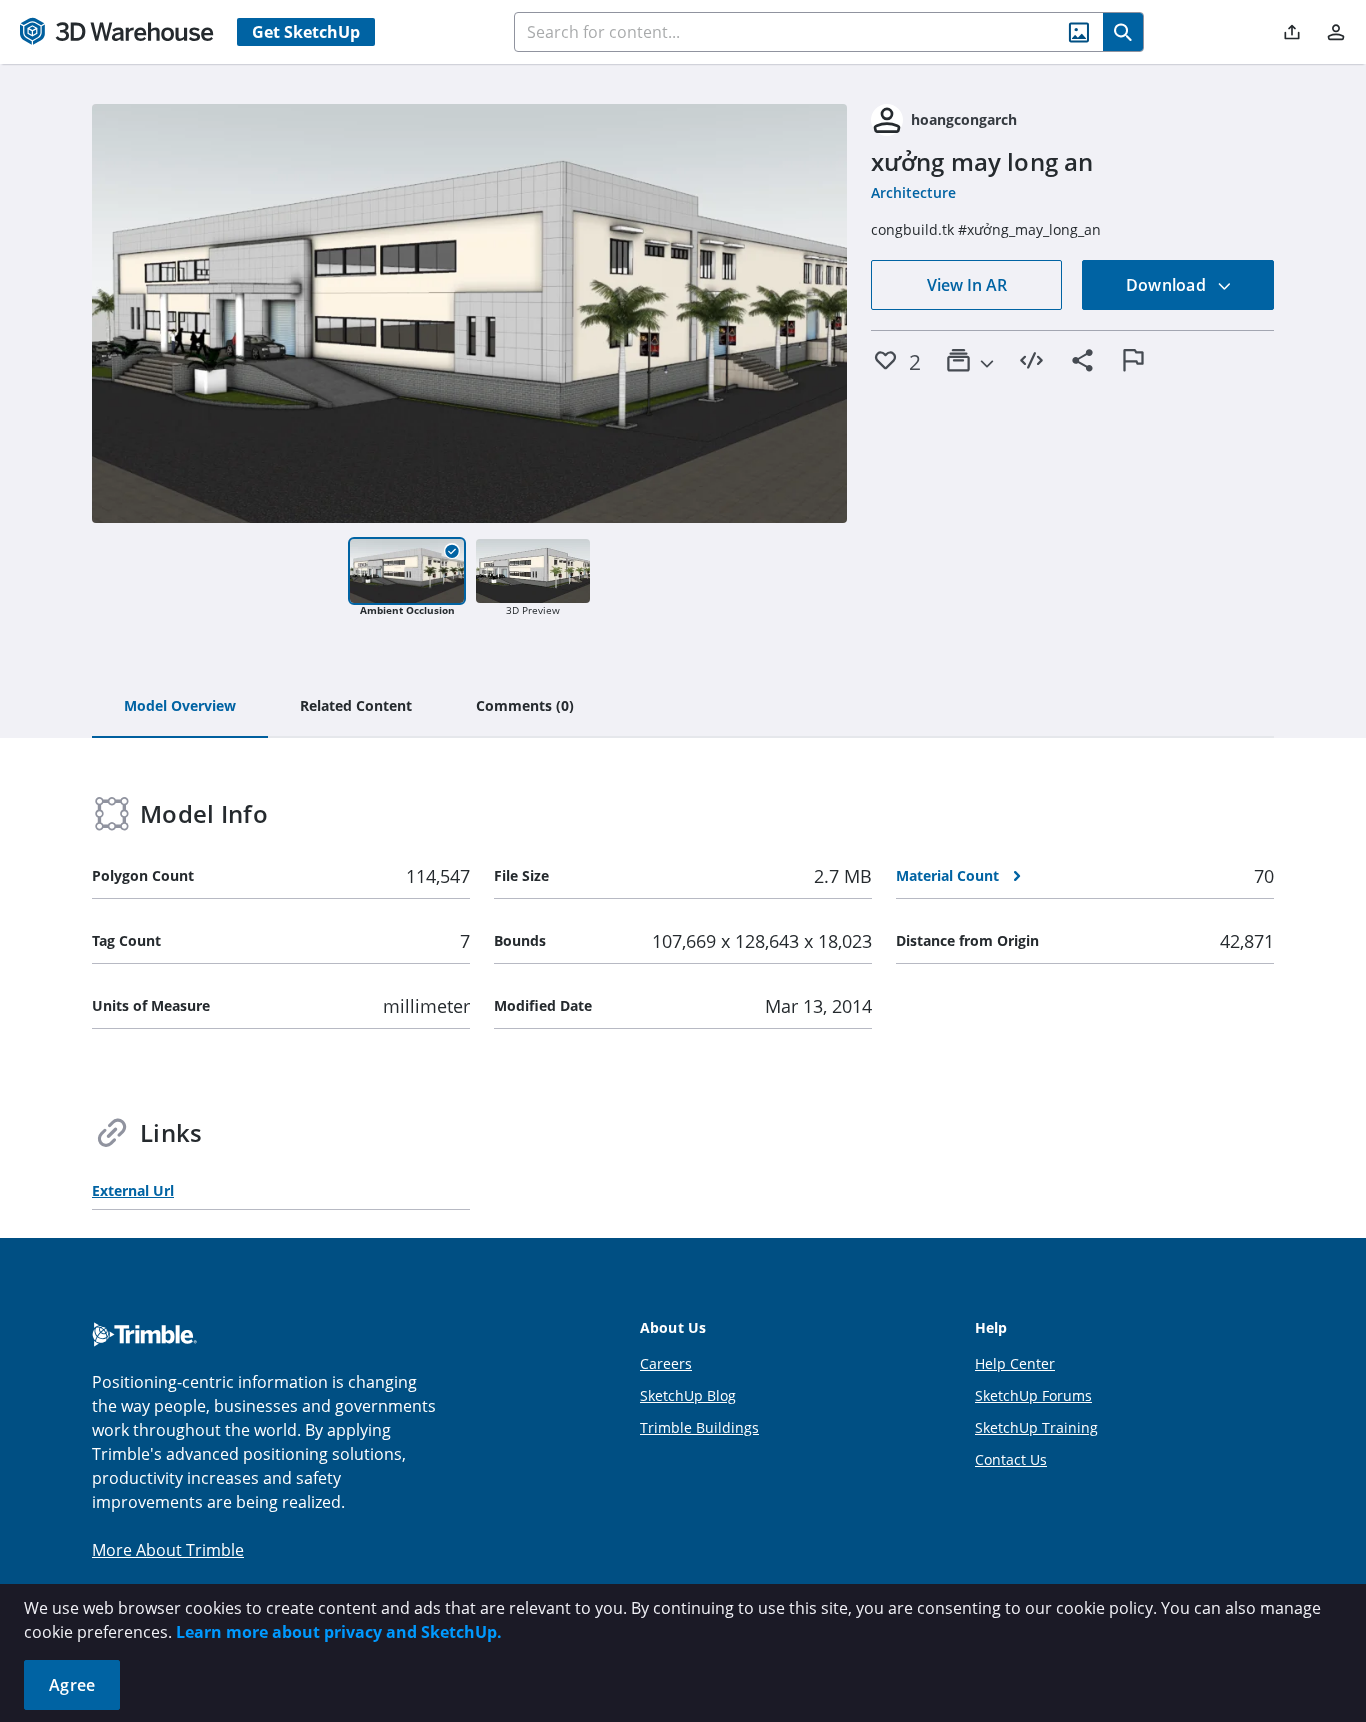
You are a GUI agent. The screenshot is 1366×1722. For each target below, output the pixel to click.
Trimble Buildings (699, 1427)
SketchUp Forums (1033, 1395)
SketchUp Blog (688, 1395)
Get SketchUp (306, 32)
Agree (72, 1685)
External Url (133, 1190)
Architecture (913, 192)
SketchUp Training (1036, 1427)
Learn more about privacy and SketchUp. (339, 1632)
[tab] (180, 707)
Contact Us (1011, 1459)
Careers (666, 1363)
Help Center (1015, 1363)
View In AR (967, 285)
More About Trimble (168, 1550)
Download (1168, 285)
